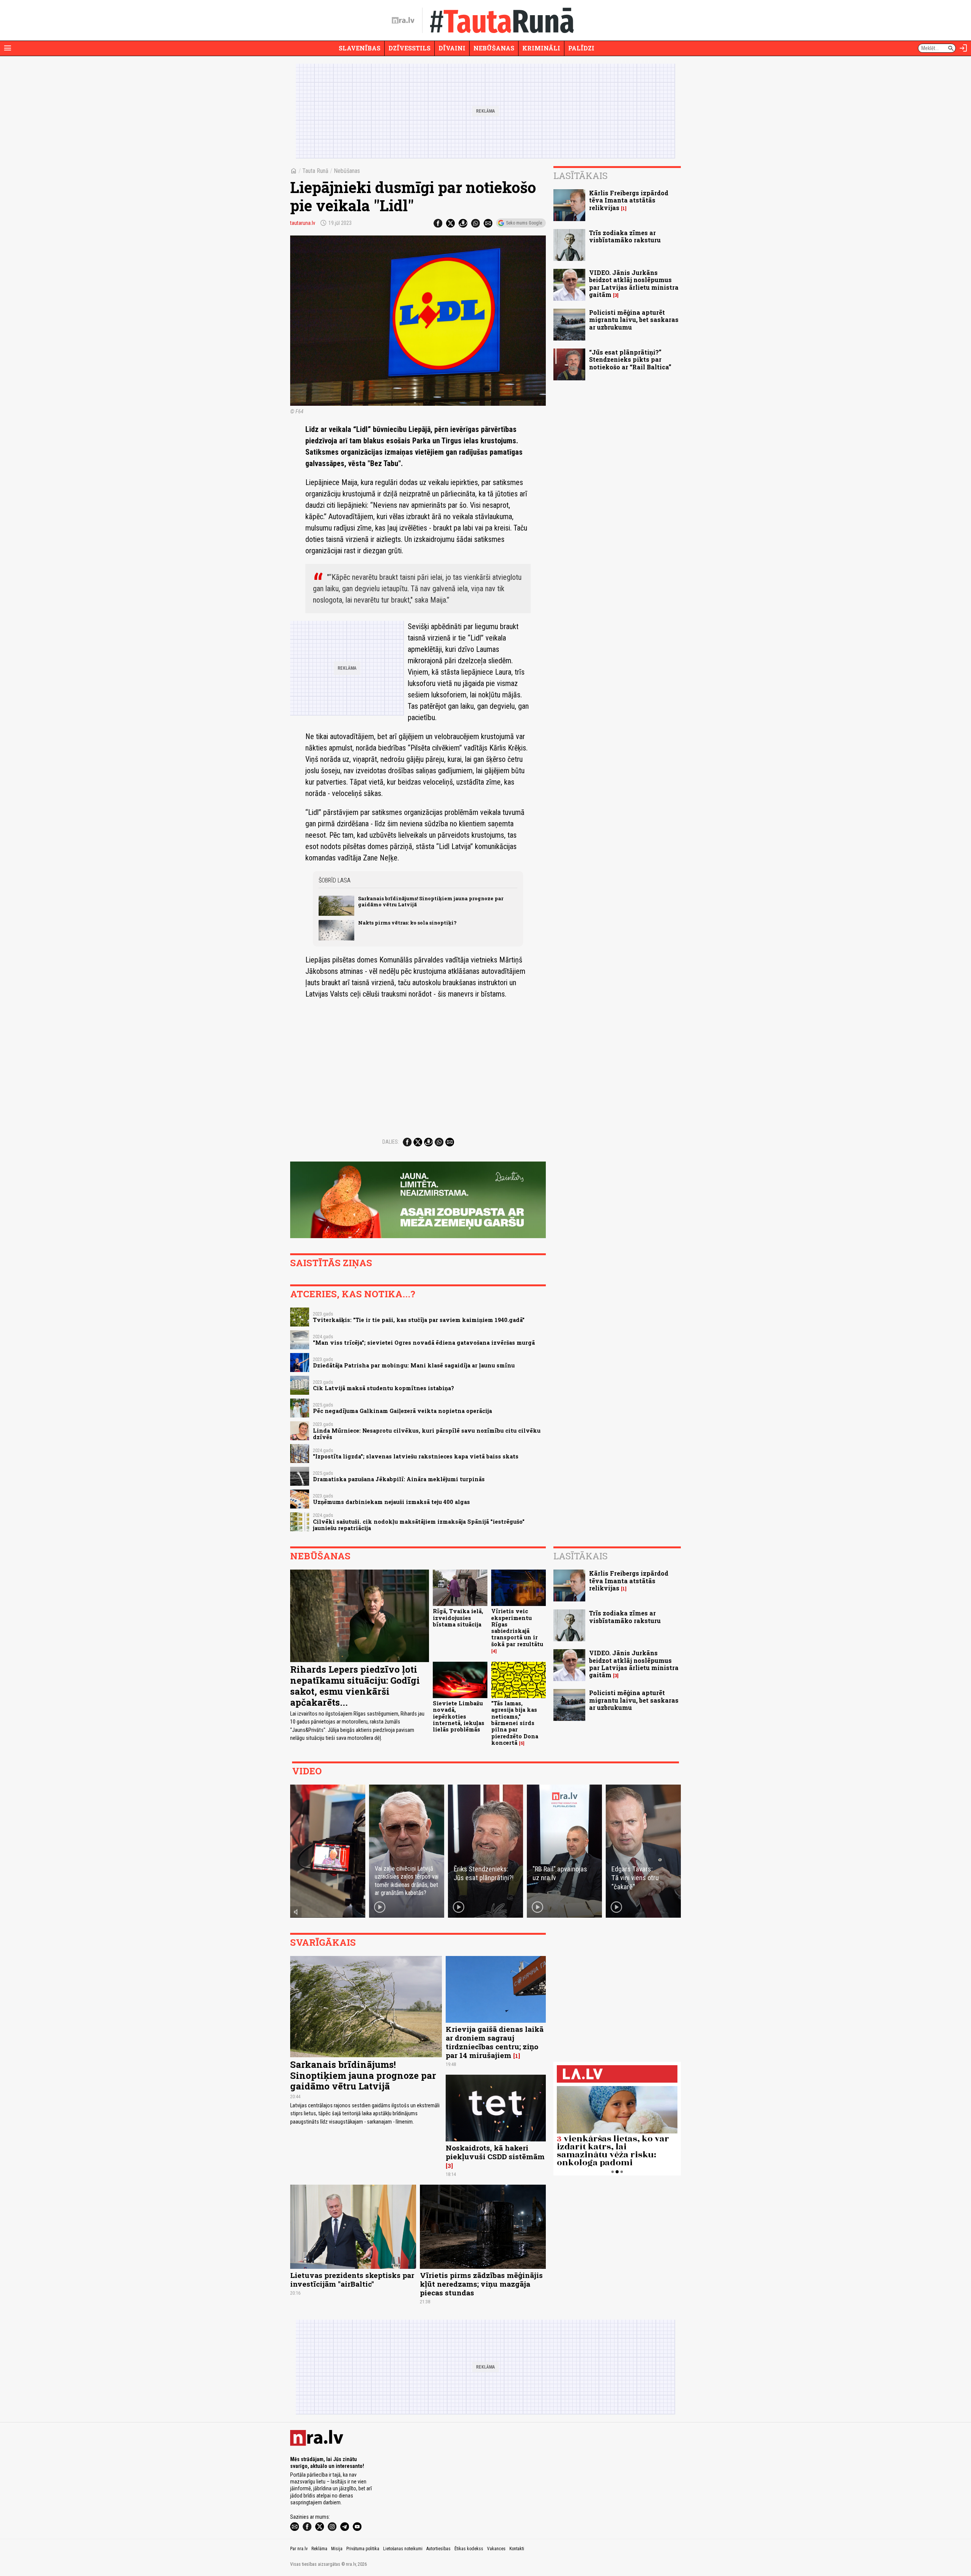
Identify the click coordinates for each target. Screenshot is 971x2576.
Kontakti (517, 2549)
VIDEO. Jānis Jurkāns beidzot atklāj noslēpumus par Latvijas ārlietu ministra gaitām (634, 283)
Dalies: (391, 1142)
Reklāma (319, 2549)
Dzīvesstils (409, 48)
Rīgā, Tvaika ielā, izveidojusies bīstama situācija (458, 1618)
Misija (337, 2549)
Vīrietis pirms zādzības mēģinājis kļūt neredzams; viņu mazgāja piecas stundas (481, 2284)
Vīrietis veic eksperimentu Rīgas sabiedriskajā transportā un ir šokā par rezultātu (517, 1627)
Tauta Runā (315, 171)
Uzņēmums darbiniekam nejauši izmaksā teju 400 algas (391, 1502)
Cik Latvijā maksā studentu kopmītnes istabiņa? (383, 1388)
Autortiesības (438, 2549)
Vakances (496, 2549)
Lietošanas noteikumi (403, 2549)
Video (307, 1771)
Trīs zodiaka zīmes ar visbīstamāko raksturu (625, 236)
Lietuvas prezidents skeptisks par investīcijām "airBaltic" (352, 2279)
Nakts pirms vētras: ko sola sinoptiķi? (407, 923)
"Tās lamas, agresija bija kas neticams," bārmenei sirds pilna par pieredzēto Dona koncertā (515, 1723)
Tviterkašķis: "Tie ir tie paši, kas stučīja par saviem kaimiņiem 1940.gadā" (419, 1320)
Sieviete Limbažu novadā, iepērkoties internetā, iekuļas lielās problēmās (459, 1716)
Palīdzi (581, 48)
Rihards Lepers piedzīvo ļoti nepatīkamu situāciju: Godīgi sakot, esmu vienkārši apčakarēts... (355, 1686)
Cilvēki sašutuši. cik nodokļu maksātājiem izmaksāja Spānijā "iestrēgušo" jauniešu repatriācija (419, 1525)
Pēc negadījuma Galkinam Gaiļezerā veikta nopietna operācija (402, 1411)
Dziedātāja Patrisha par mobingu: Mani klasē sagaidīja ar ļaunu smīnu (414, 1365)
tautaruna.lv (303, 223)
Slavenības (360, 48)
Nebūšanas (494, 48)
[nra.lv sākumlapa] (403, 20)
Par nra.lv (299, 2549)
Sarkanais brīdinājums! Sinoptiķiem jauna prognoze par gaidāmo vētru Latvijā (431, 901)
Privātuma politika (363, 2549)
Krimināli (541, 48)
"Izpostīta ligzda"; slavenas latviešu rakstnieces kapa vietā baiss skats (416, 1456)
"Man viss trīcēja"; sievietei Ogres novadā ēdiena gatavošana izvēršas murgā (424, 1343)
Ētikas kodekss (469, 2549)
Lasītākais (581, 176)
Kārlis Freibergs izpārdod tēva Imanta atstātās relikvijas (629, 200)
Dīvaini (452, 48)
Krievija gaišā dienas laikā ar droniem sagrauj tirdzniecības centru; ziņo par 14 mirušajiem (495, 2042)
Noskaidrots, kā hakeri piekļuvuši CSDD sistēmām (495, 2152)
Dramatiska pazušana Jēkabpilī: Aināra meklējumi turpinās (399, 1479)
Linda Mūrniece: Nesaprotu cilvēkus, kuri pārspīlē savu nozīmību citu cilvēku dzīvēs (427, 1434)
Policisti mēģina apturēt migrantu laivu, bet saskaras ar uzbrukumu (634, 319)
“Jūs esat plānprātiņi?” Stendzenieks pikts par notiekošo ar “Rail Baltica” (630, 359)
